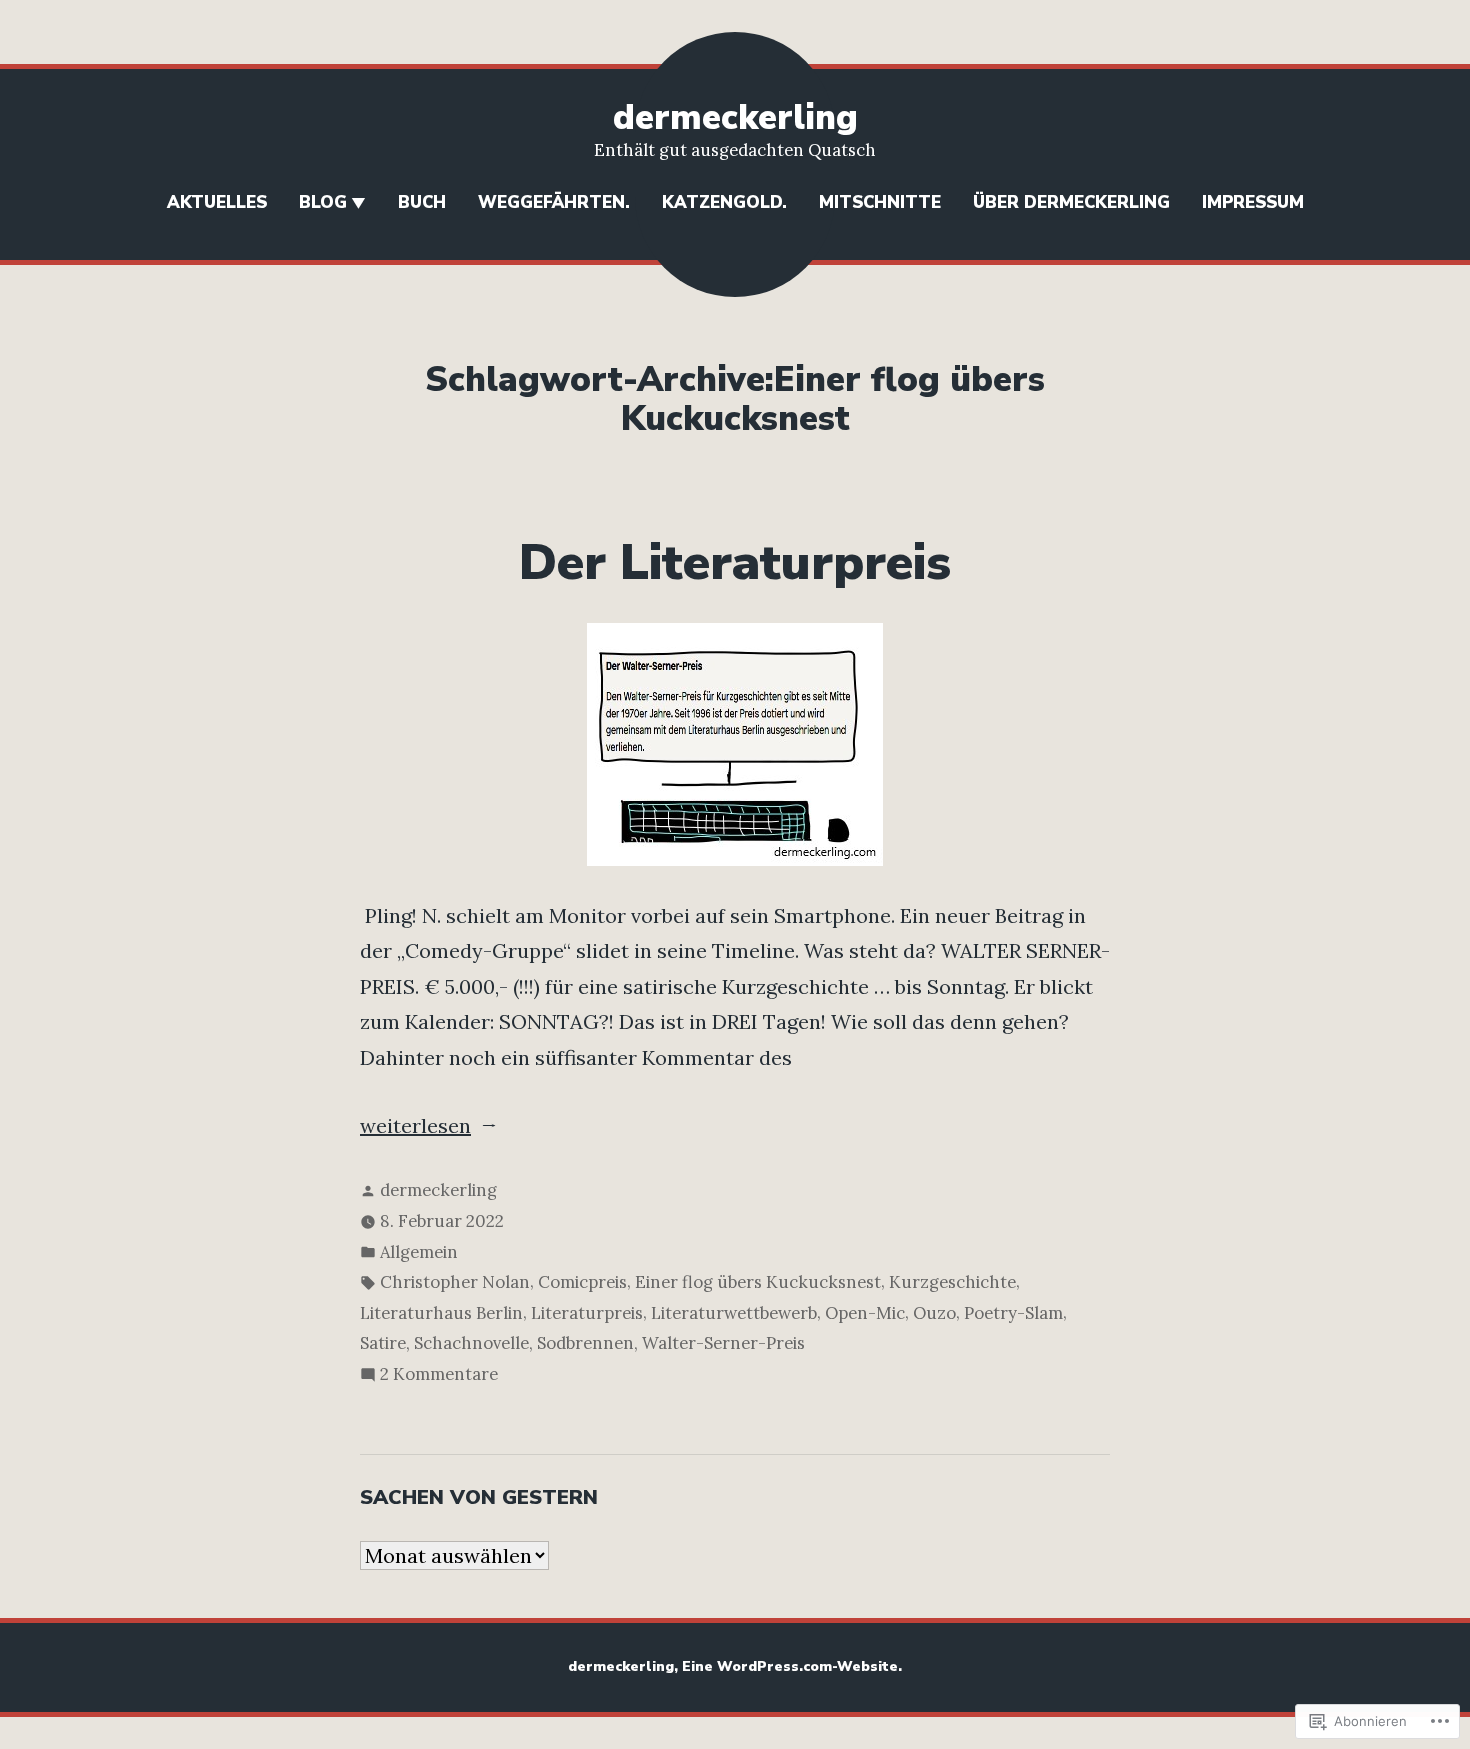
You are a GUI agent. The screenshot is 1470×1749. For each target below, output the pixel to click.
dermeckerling (735, 117)
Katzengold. (724, 202)
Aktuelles (217, 202)
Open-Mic (865, 1313)
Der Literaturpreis (735, 563)
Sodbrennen (585, 1343)
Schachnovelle (471, 1343)
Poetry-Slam (1013, 1313)
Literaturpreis (587, 1313)
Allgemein (419, 1252)
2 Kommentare (439, 1376)
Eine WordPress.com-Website (790, 1666)
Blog (323, 202)
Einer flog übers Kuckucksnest (758, 1282)
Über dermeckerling (1071, 202)
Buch (422, 202)
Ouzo (934, 1313)
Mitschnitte (880, 202)
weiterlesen (415, 1128)
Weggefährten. (554, 202)
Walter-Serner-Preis (723, 1343)
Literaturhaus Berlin (441, 1313)
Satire (383, 1343)
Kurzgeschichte (952, 1282)
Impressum (1253, 202)
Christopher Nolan (455, 1282)
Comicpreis (582, 1282)
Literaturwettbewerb (734, 1313)
